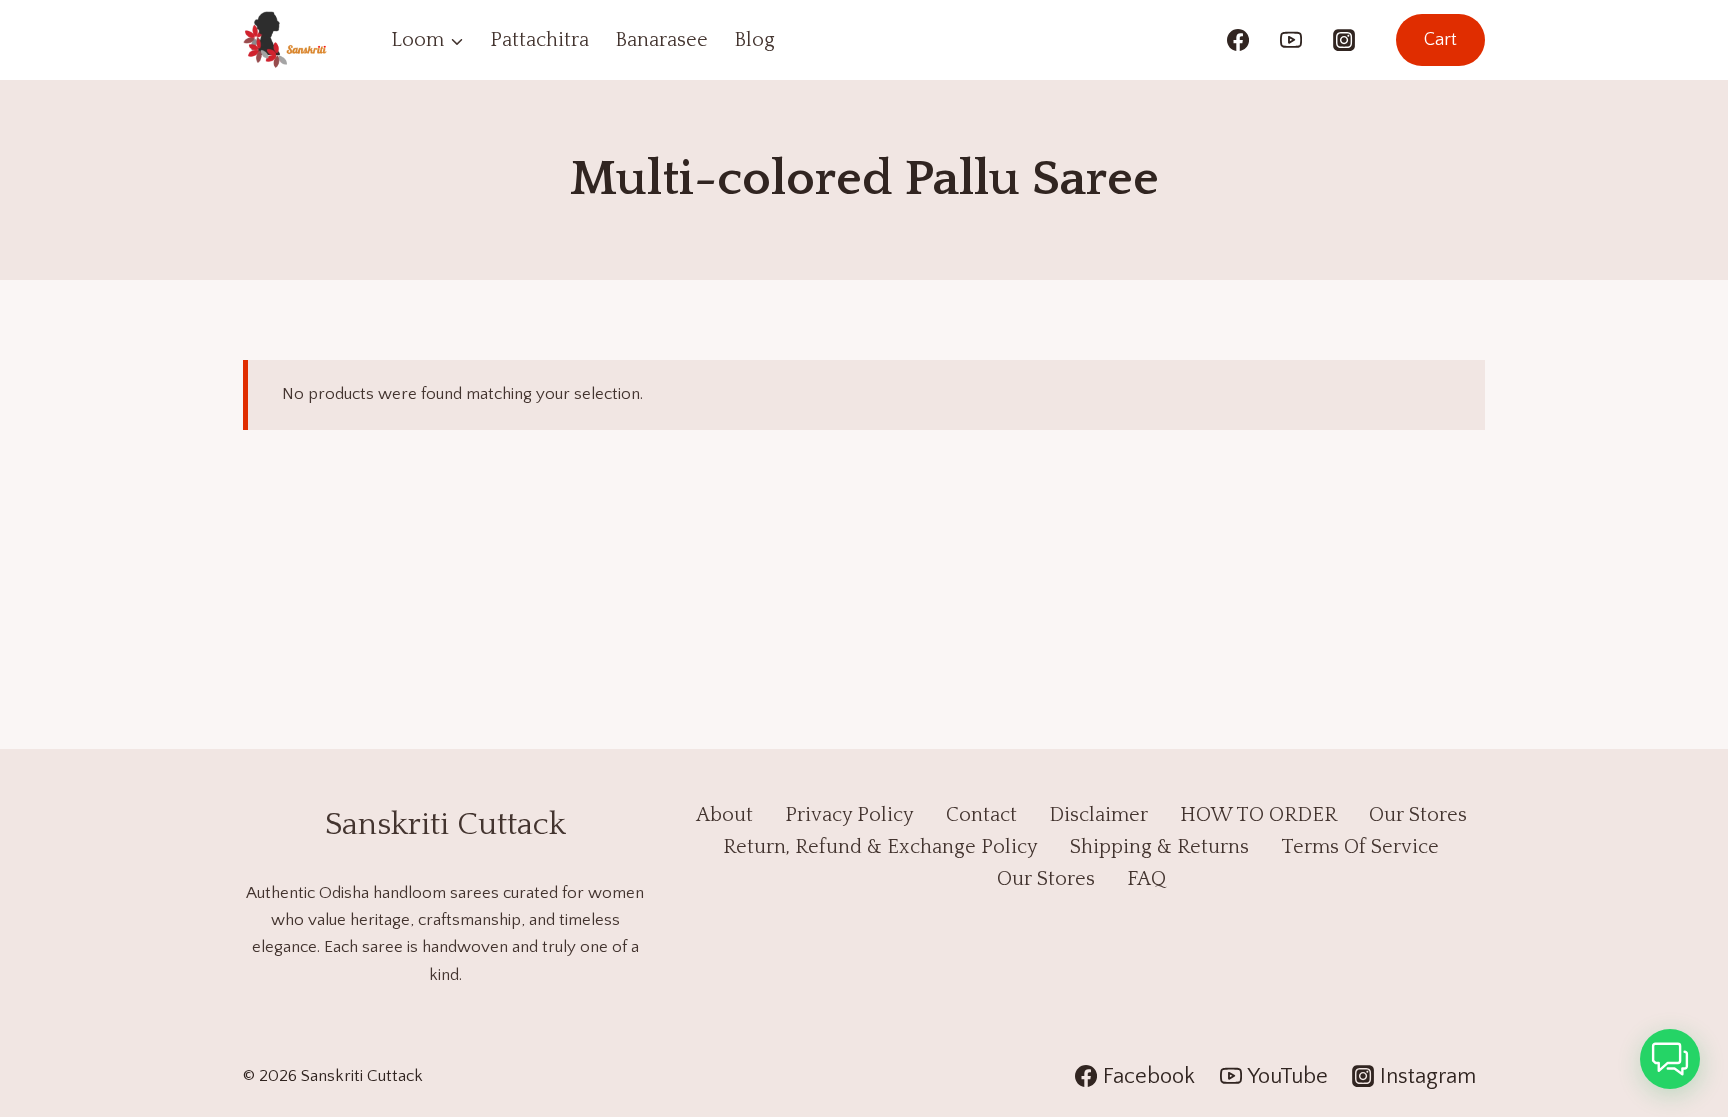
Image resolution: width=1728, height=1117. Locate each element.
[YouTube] (1291, 40)
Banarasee (661, 40)
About (724, 815)
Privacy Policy (849, 815)
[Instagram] (1344, 40)
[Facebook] (1238, 40)
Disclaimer (1098, 815)
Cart (1440, 40)
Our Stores (1418, 815)
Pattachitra (539, 40)
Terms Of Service (1360, 847)
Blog (754, 40)
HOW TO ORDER (1258, 815)
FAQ (1146, 879)
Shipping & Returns (1159, 847)
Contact (981, 815)
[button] (1670, 1059)
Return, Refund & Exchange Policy (880, 847)
